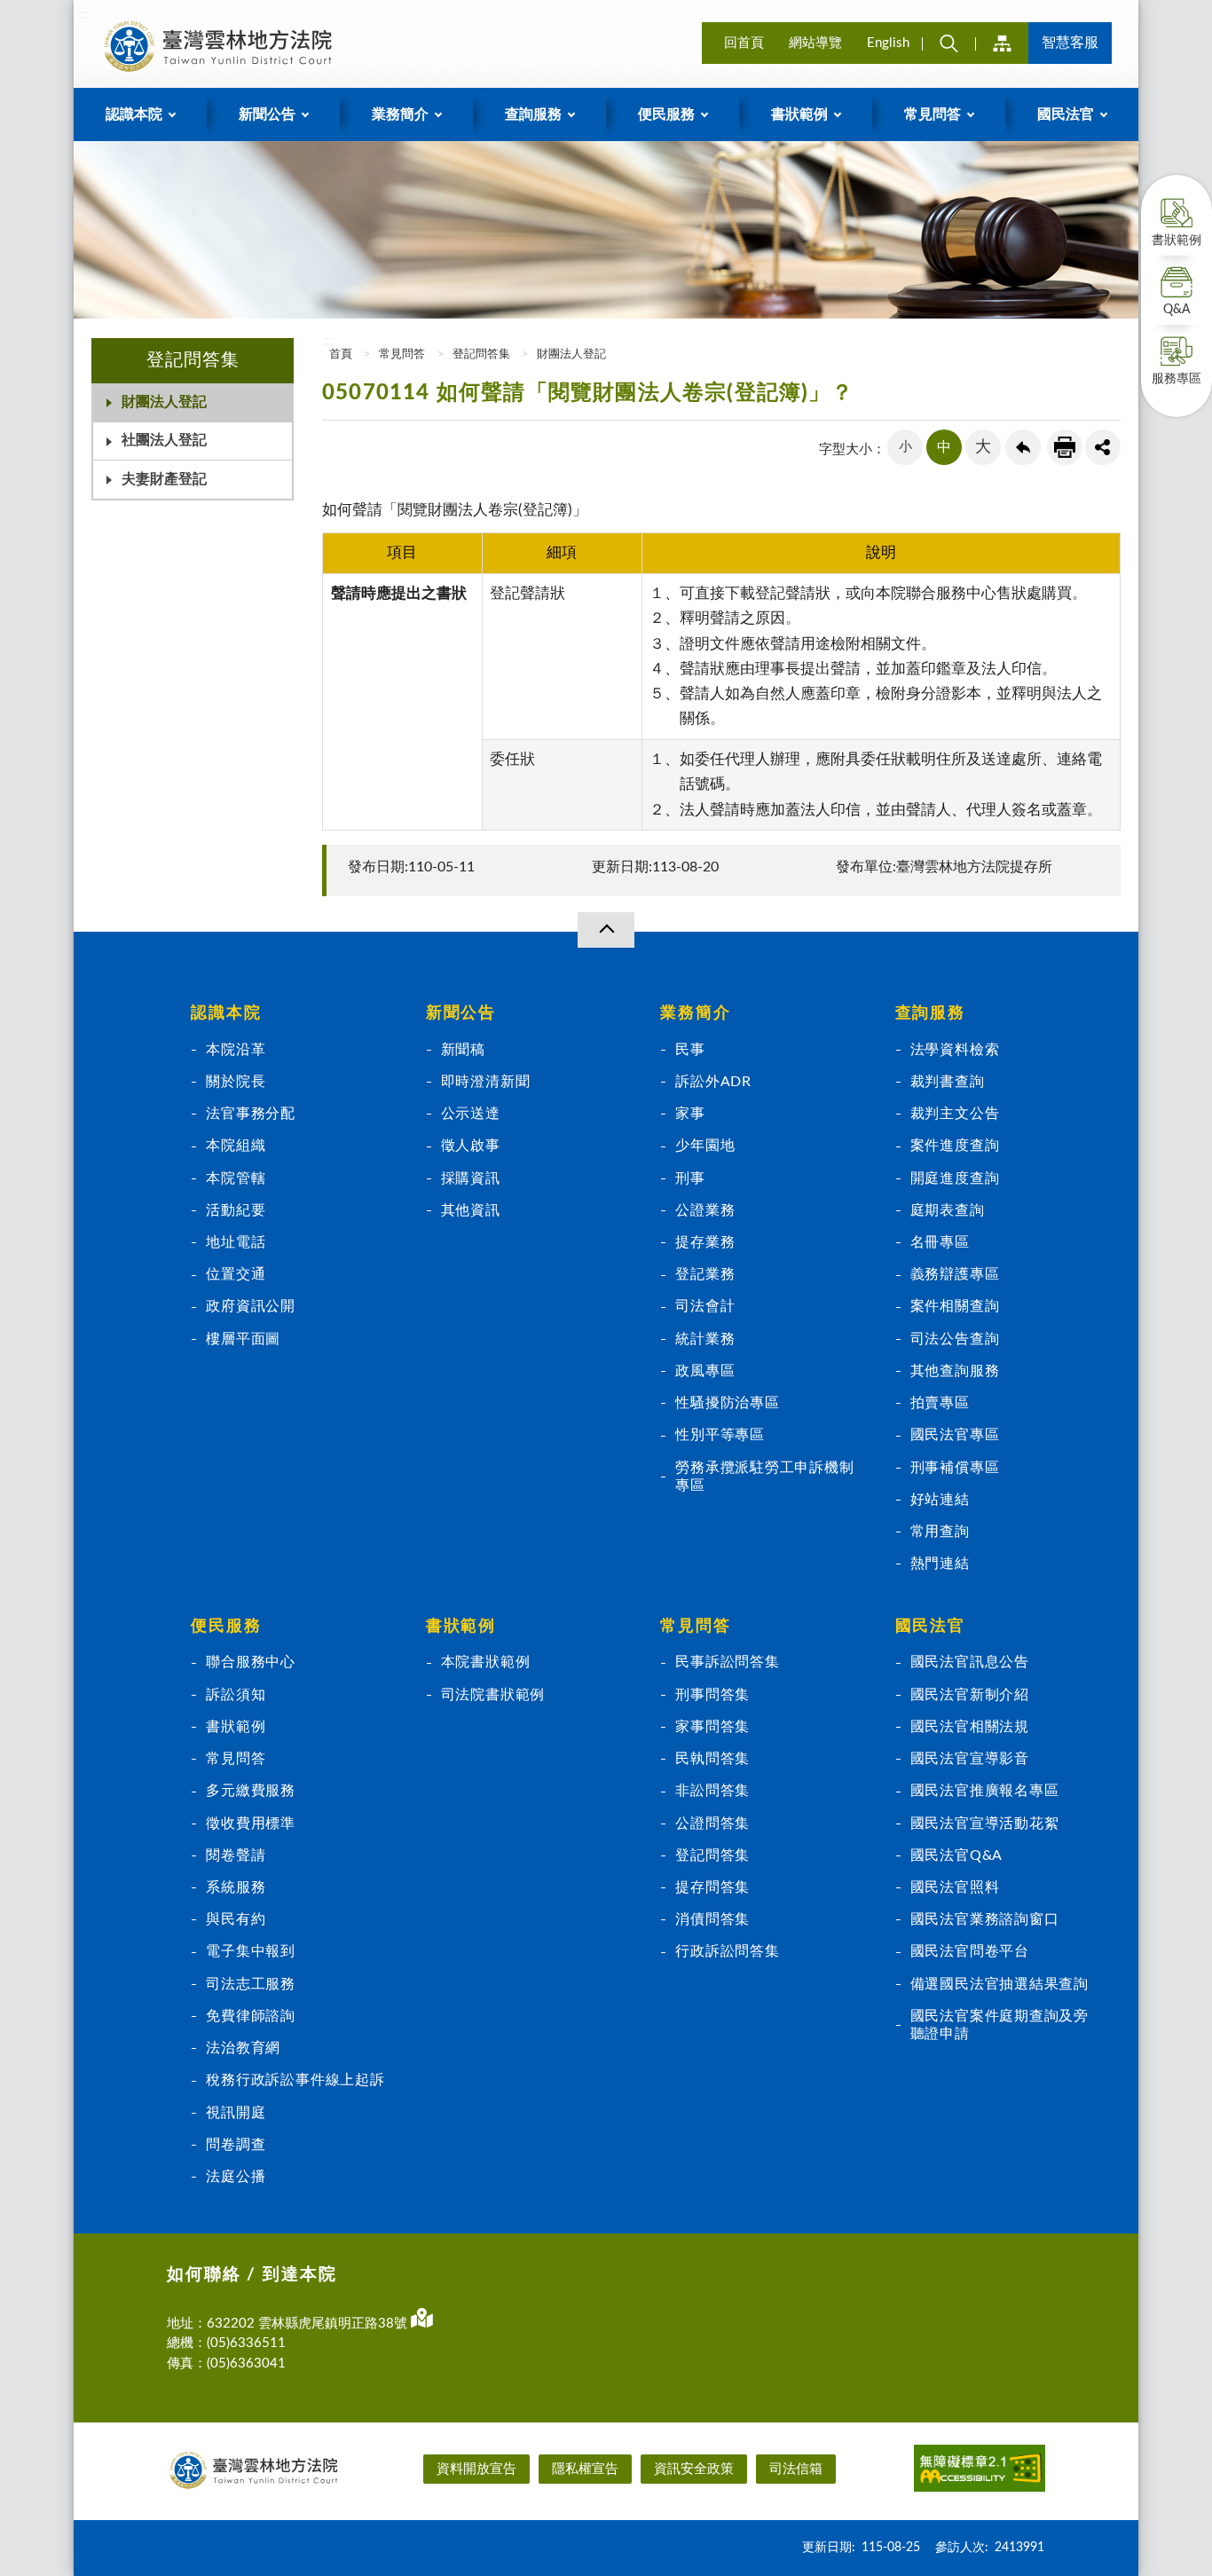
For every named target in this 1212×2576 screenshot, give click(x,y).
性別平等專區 (720, 1435)
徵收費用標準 (251, 1824)
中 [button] (944, 447)
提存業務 (705, 1242)
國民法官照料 (955, 1887)
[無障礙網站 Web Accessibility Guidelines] (980, 2471)
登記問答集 (481, 354)
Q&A (1177, 310)
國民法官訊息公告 (970, 1662)
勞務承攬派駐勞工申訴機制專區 (764, 1477)
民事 (690, 1050)
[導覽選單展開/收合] (606, 930)
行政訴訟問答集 (728, 1951)
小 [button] (905, 447)
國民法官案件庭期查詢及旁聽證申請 (1000, 2025)
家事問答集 (712, 1727)
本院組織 (236, 1146)
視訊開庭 (236, 2113)
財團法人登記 (164, 402)
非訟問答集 (712, 1791)
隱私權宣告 (585, 2469)
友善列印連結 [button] (1065, 447)
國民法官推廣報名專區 (985, 1791)
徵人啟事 (471, 1146)
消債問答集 (712, 1919)
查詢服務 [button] (533, 114)
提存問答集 (712, 1887)
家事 (690, 1114)
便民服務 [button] (666, 114)
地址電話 (236, 1242)
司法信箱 (796, 2469)
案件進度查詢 (955, 1146)
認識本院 (226, 1013)
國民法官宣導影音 (970, 1759)
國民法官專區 (955, 1435)
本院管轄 (236, 1178)
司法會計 (705, 1306)
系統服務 (236, 1887)
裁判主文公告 (955, 1114)
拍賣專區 (940, 1403)
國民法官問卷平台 (970, 1951)
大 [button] (983, 447)
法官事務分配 (251, 1114)
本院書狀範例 (486, 1662)
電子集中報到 (251, 1951)
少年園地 (705, 1146)
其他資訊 (471, 1210)
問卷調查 (236, 2145)
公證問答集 (712, 1824)
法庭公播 (236, 2177)
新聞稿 (463, 1050)
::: (83, 14)
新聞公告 (461, 1013)
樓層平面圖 (243, 1339)
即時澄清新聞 (486, 1082)
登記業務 (705, 1274)
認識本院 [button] (134, 114)
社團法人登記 (164, 440)
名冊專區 (940, 1242)
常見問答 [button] (933, 114)
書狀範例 (1177, 240)
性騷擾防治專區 (728, 1403)
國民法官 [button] (1066, 114)
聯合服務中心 (251, 1662)
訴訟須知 (236, 1695)
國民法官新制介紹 (970, 1695)
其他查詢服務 (955, 1371)
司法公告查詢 (955, 1339)
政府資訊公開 (251, 1306)
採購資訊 (471, 1178)
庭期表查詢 (948, 1210)
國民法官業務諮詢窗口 (985, 1919)
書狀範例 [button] (799, 114)
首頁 (339, 354)
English (888, 43)
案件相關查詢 (955, 1306)
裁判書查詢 (948, 1082)
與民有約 (236, 1919)
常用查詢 (940, 1532)
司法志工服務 (251, 1984)
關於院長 (236, 1082)
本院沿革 (236, 1050)
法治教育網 (243, 2048)
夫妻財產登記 (164, 479)
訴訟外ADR (713, 1082)
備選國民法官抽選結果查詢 (1000, 1984)
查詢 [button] (948, 43)
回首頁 (744, 43)
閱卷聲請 (236, 1855)
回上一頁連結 (1023, 447)
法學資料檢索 (955, 1050)
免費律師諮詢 (251, 2016)
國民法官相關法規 (970, 1727)
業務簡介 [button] (400, 114)
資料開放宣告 (476, 2469)
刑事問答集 (712, 1695)
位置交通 (236, 1274)
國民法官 (930, 1627)
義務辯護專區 (955, 1274)
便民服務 (226, 1627)
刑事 (690, 1178)
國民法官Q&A (957, 1855)
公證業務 (705, 1210)
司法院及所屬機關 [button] (1002, 43)
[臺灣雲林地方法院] (221, 46)
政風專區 (705, 1371)
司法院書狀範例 (493, 1695)
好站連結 (940, 1500)
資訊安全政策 (694, 2469)
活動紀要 (236, 1210)
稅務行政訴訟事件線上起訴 (295, 2080)
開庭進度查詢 (955, 1178)
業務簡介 (695, 1013)
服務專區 (1177, 379)
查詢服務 (930, 1013)
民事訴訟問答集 (728, 1662)
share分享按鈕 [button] (1103, 447)
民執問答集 (712, 1759)
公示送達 (471, 1114)
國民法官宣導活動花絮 (985, 1824)
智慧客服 (1070, 43)
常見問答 (402, 354)
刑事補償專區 (955, 1468)
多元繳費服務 (251, 1791)
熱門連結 (940, 1564)
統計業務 (705, 1339)
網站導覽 (815, 43)
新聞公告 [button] (267, 114)
